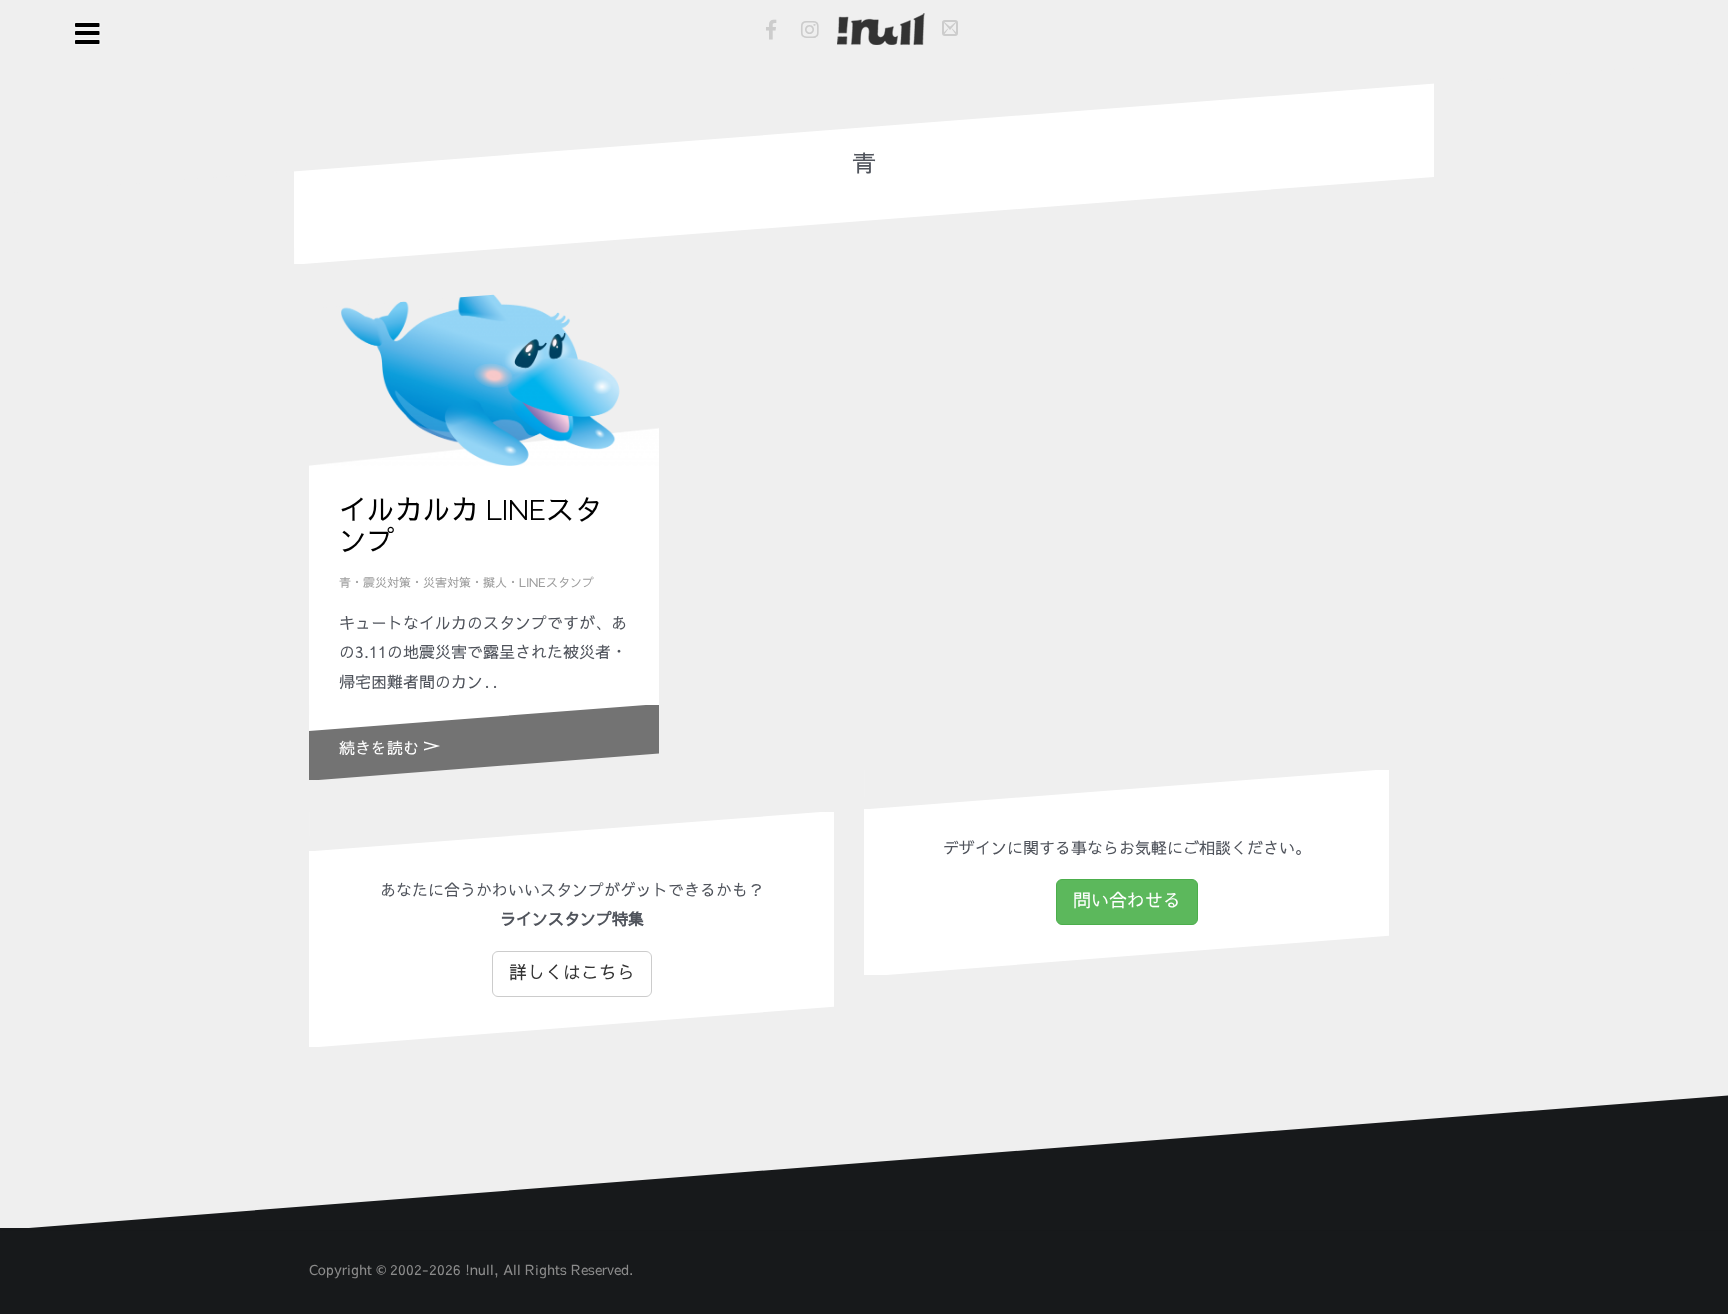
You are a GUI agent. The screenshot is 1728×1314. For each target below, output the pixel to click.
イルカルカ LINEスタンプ (470, 526)
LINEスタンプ (556, 583)
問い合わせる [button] (1127, 901)
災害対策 (447, 583)
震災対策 (387, 583)
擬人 (495, 583)
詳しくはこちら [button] (572, 973)
